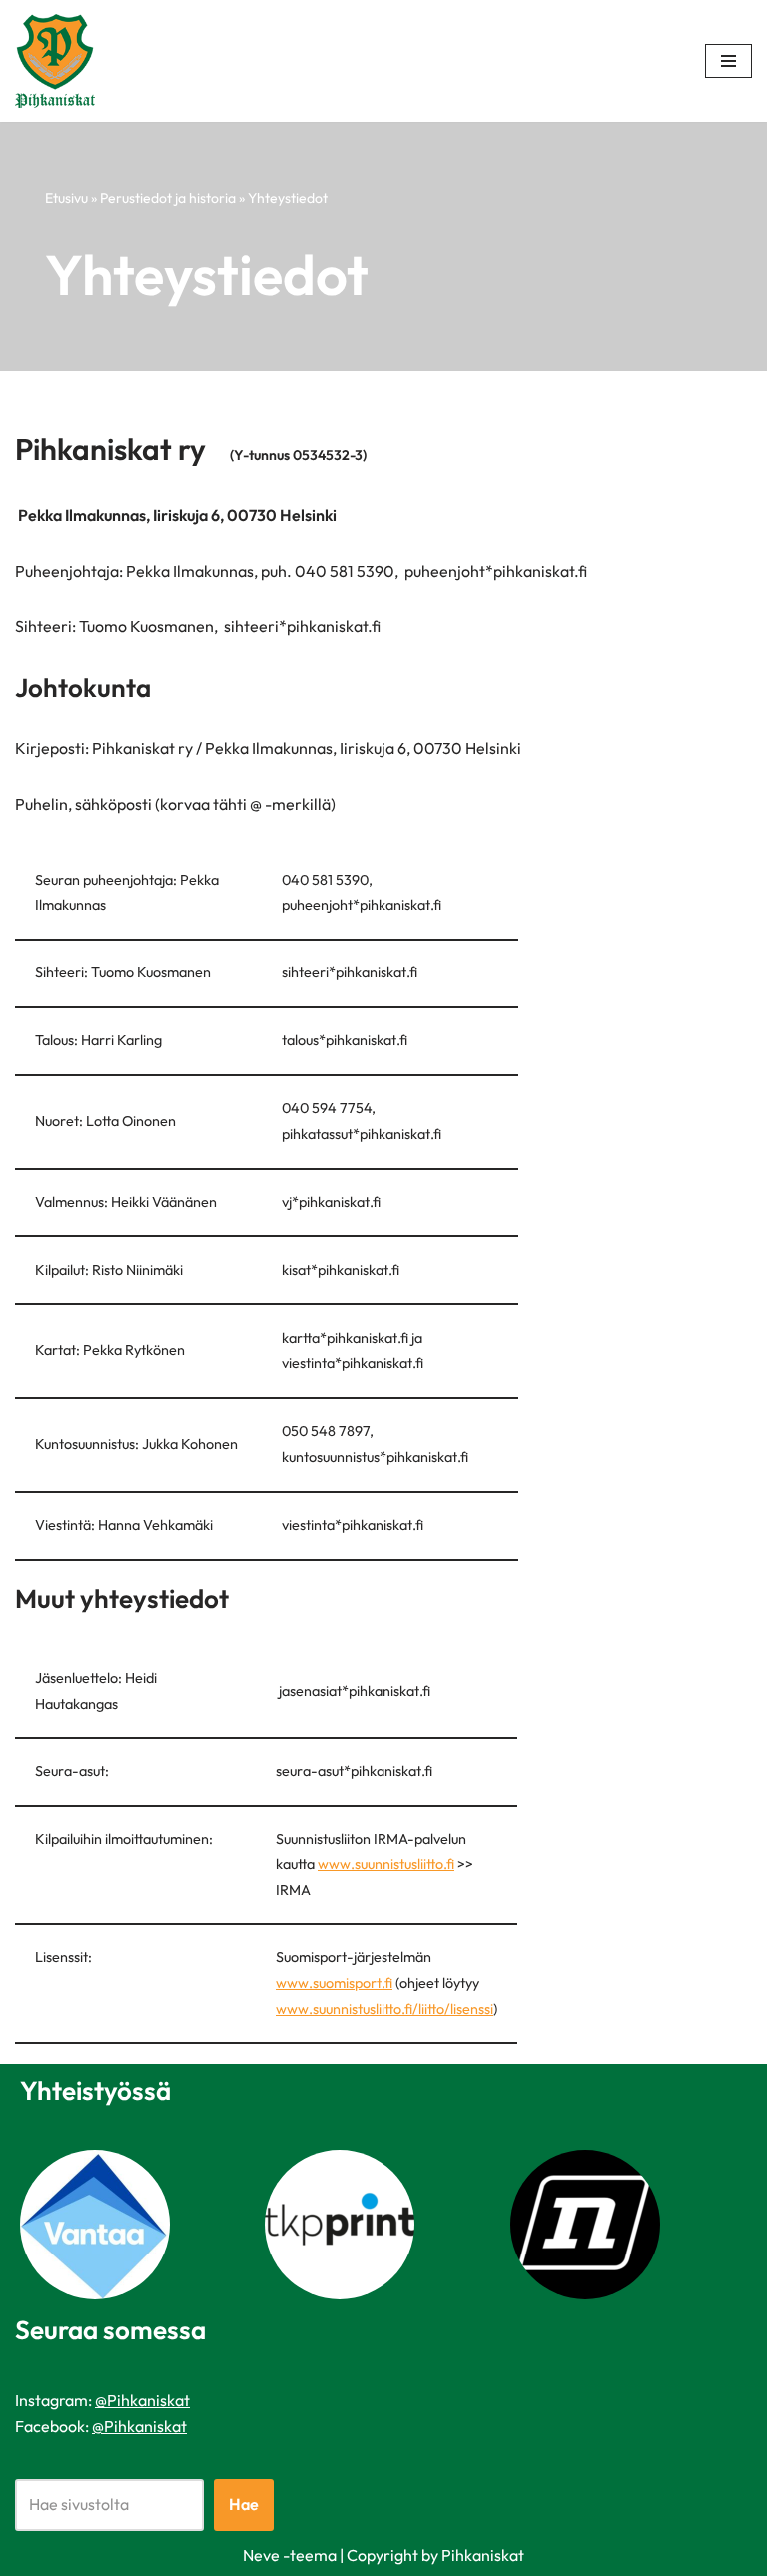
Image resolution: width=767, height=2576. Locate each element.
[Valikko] (729, 61)
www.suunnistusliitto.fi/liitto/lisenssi (384, 2009)
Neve (261, 2555)
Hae (244, 2504)
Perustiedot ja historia (168, 198)
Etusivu (66, 198)
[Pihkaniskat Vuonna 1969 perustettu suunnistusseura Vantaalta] (60, 61)
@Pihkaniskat (142, 2400)
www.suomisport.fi (334, 1983)
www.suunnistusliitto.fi (386, 1864)
